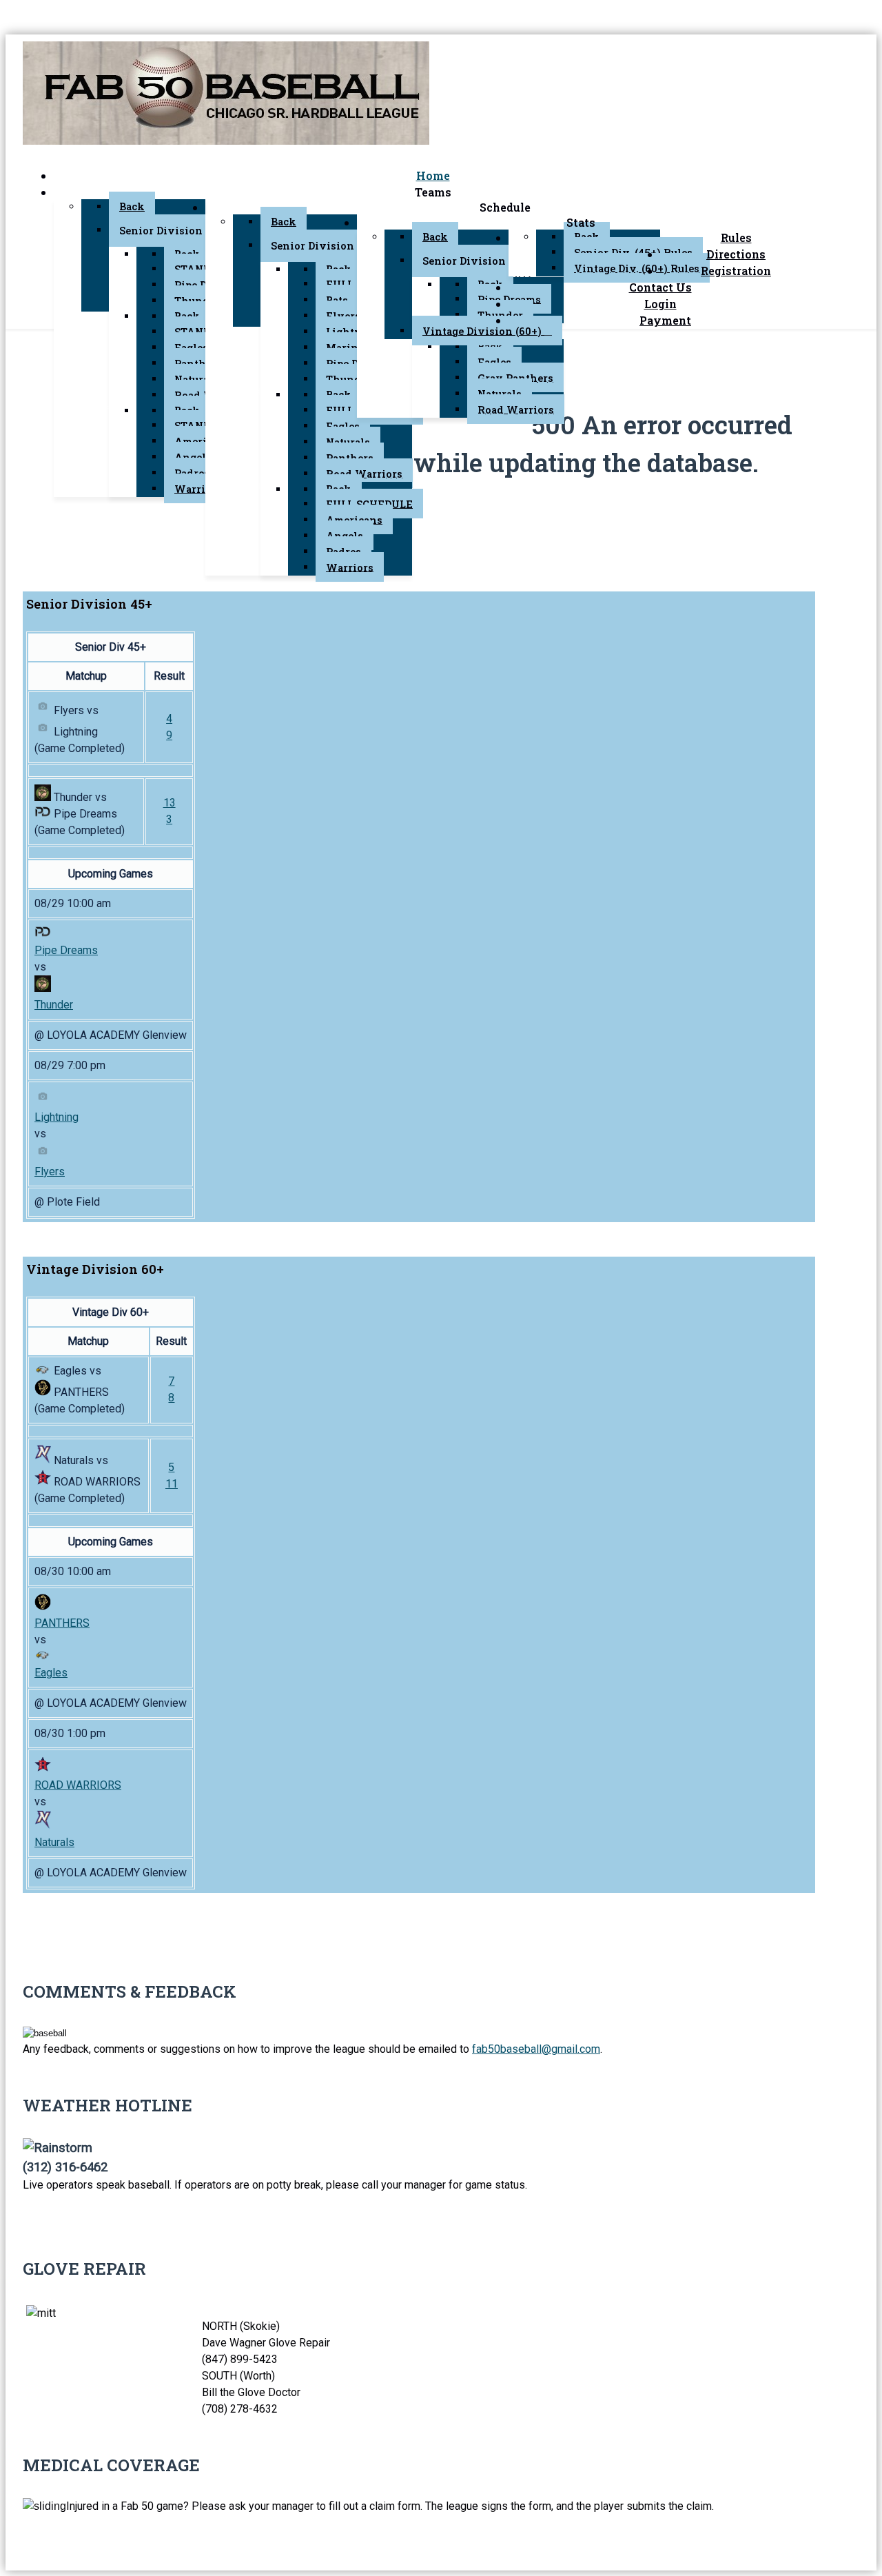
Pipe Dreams (66, 950)
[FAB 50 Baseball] (226, 95)
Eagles (51, 1673)
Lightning (57, 1117)
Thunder (54, 1005)
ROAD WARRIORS (78, 1785)
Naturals (54, 1842)
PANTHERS (62, 1623)
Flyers (50, 1172)
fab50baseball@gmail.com (536, 2049)
